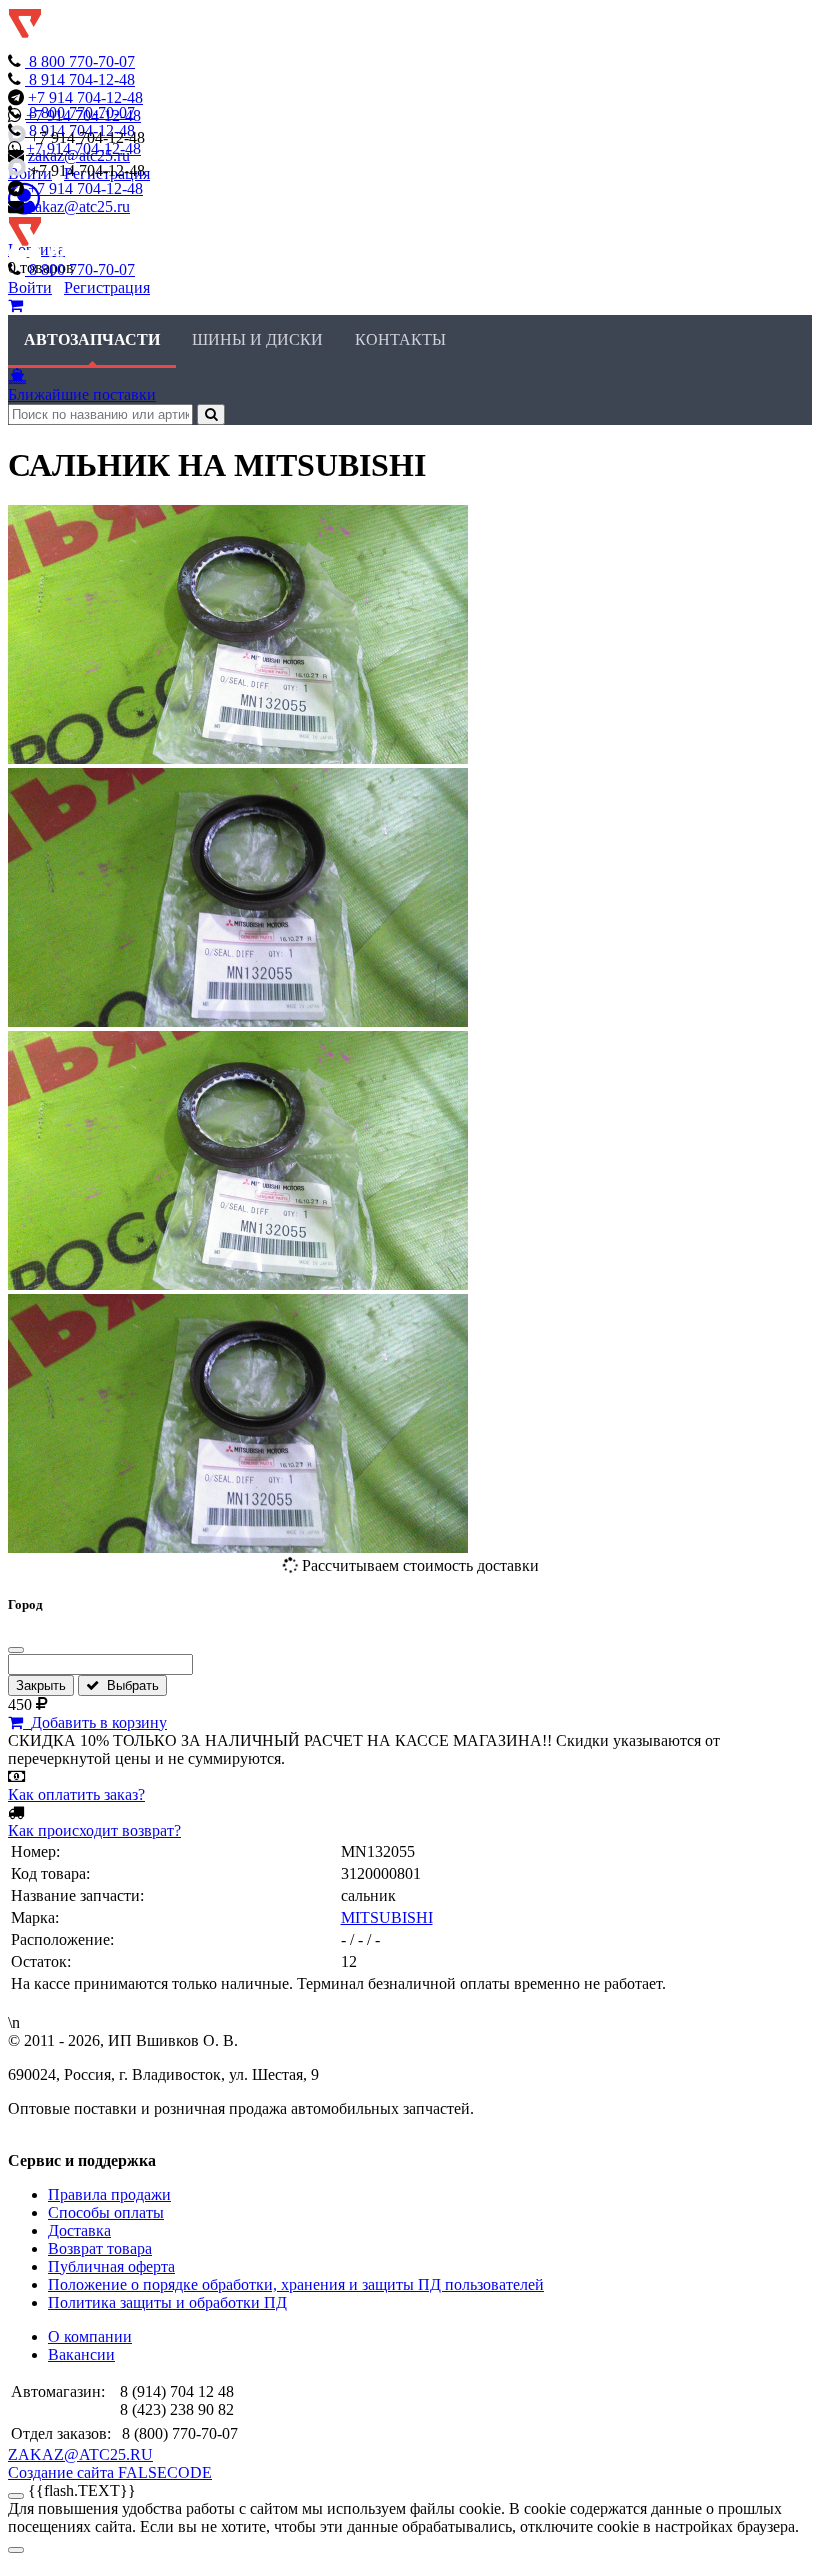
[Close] (16, 2550)
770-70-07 (82, 61)
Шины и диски (257, 339)
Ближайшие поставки (82, 394)
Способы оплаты (106, 2212)
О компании (90, 2336)
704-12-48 (82, 79)
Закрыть (41, 1685)
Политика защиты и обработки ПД (167, 2302)
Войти (30, 287)
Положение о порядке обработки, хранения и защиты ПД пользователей (296, 2284)
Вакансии (81, 2354)
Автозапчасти (92, 339)
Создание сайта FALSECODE (110, 2472)
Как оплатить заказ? (76, 1794)
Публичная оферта (111, 2266)
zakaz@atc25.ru (79, 206)
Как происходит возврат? (94, 1830)
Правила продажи (109, 2194)
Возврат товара (100, 2248)
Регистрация (107, 287)
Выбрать (129, 1685)
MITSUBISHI (387, 1917)
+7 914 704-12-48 (85, 97)
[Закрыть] (16, 1650)
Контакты (400, 339)
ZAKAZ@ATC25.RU (80, 2454)
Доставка (79, 2230)
